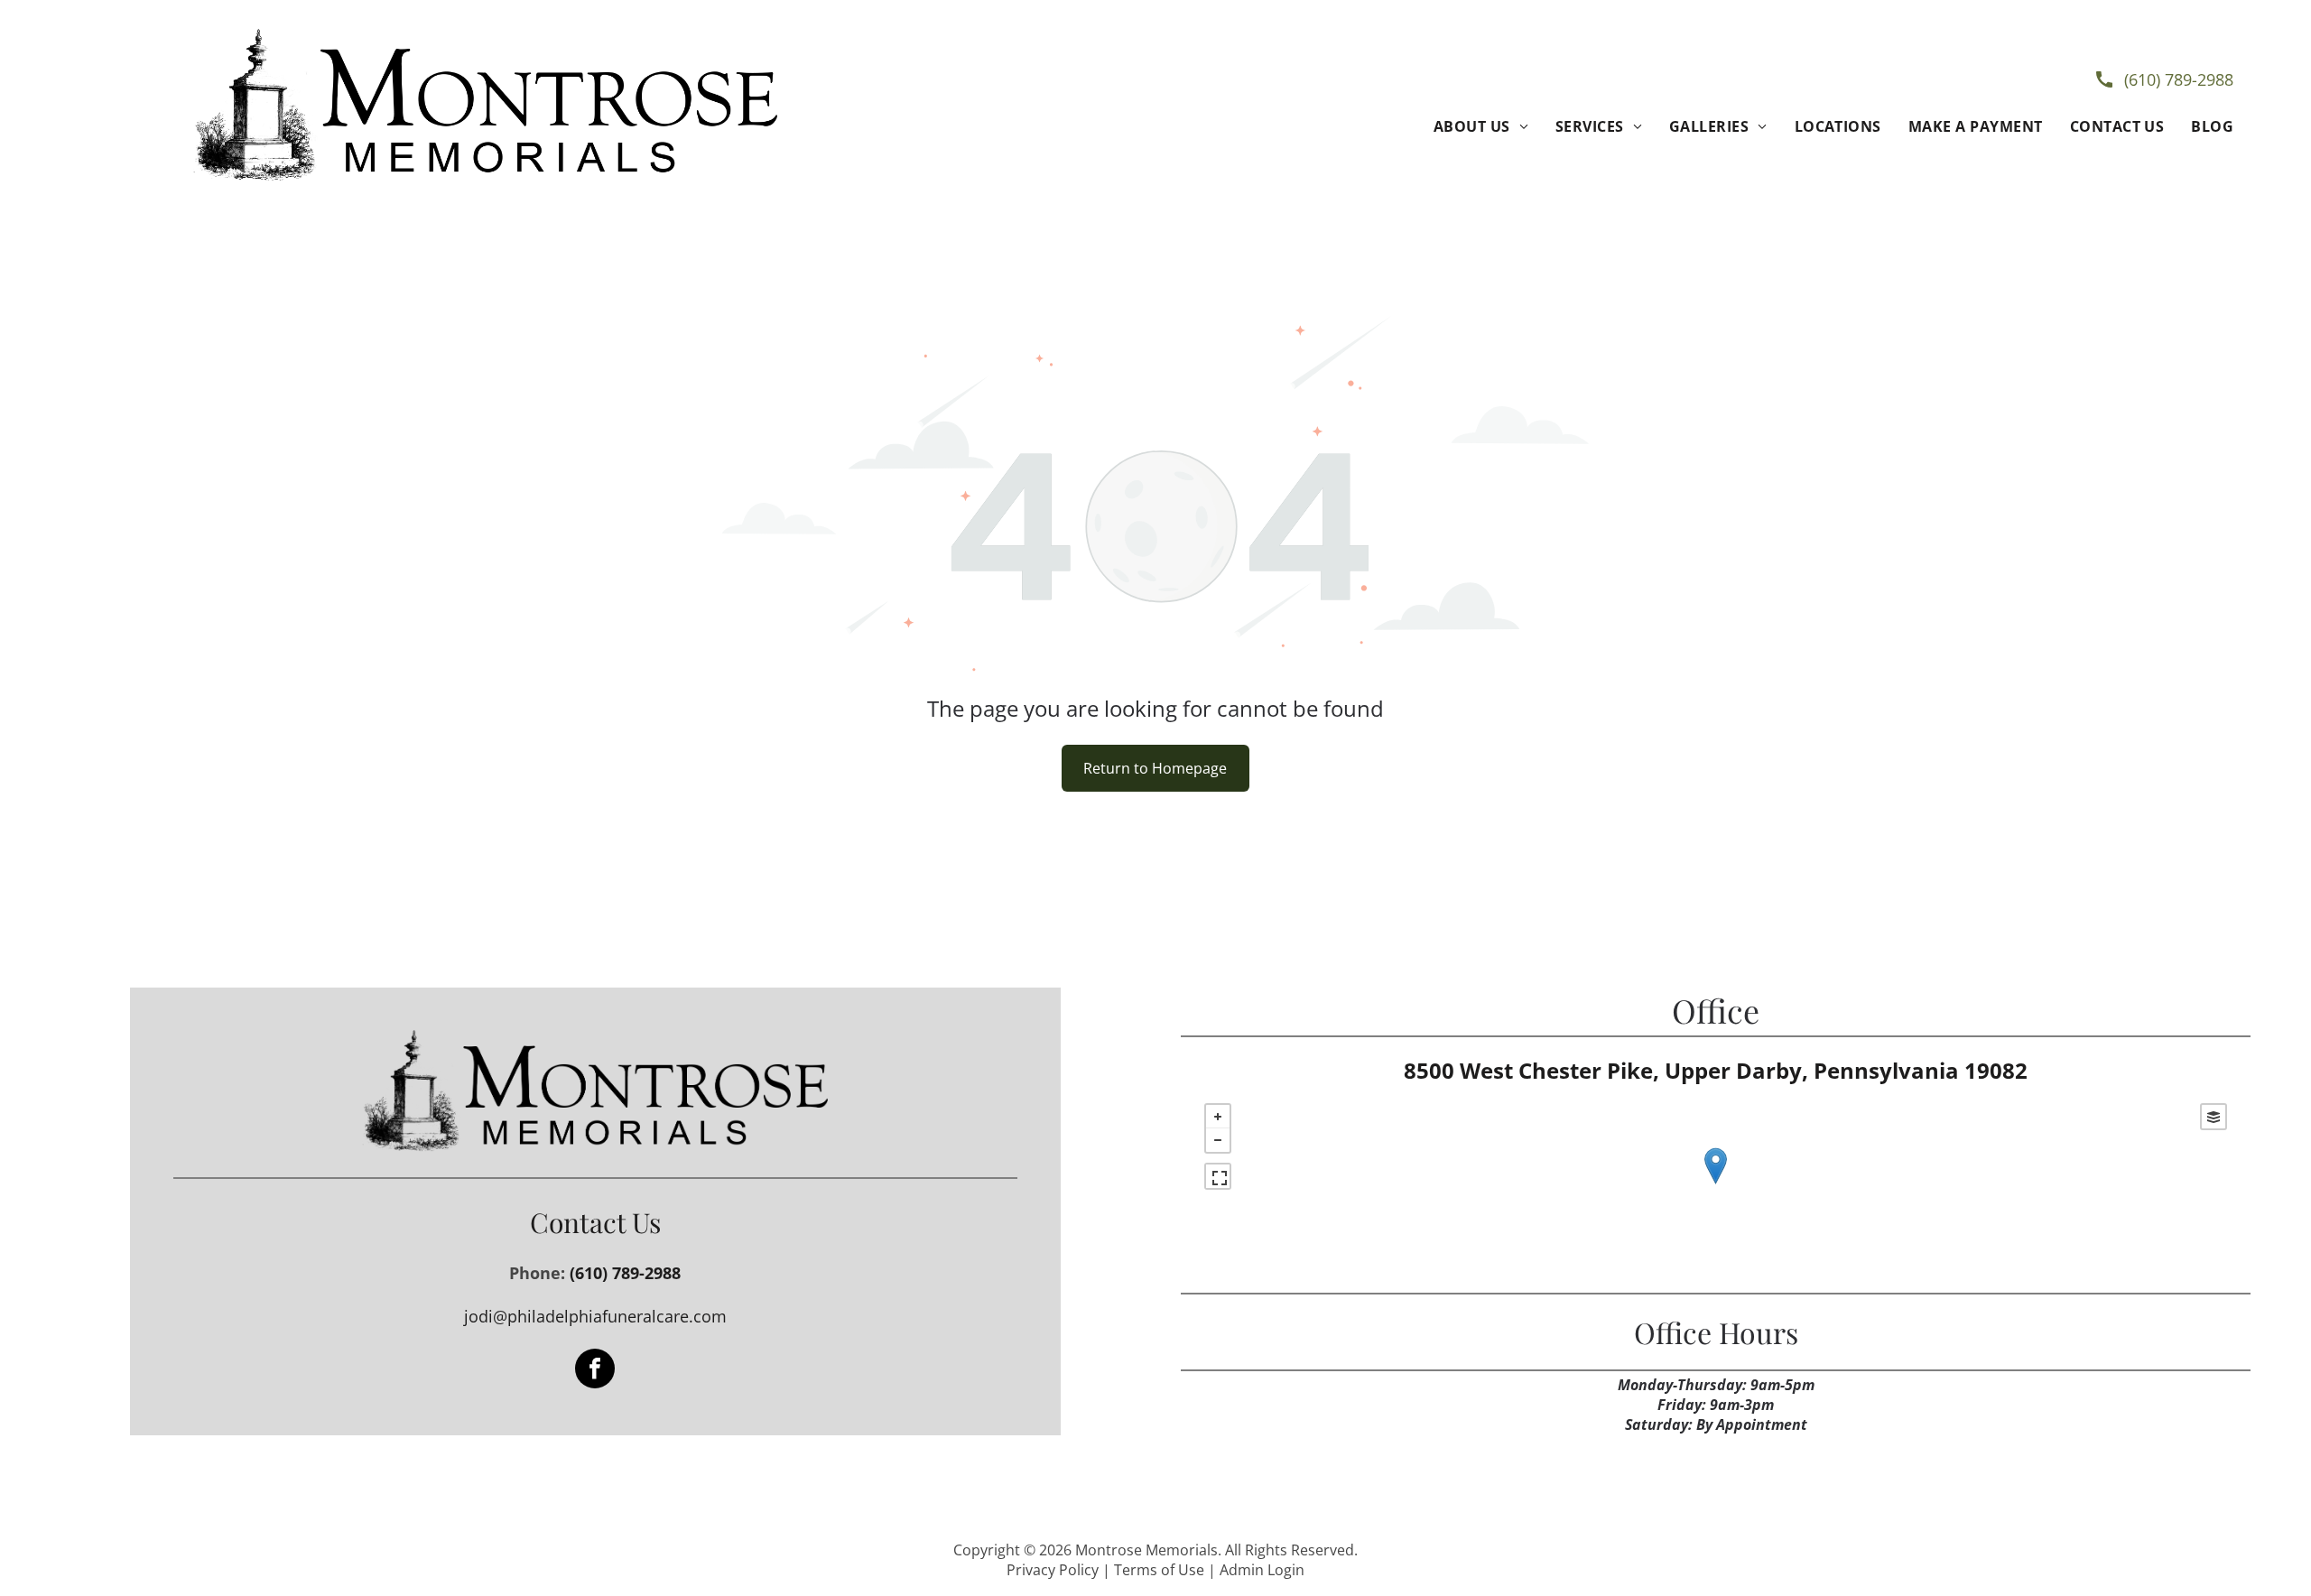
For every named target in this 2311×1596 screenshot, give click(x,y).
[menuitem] (1481, 126)
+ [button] (1218, 1117)
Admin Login (1262, 1570)
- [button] (1218, 1140)
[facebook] (595, 1371)
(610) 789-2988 (2179, 79)
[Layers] (2214, 1117)
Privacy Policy (1053, 1570)
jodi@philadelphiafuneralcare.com (595, 1316)
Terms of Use (1159, 1570)
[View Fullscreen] (1218, 1176)
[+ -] (1716, 1184)
